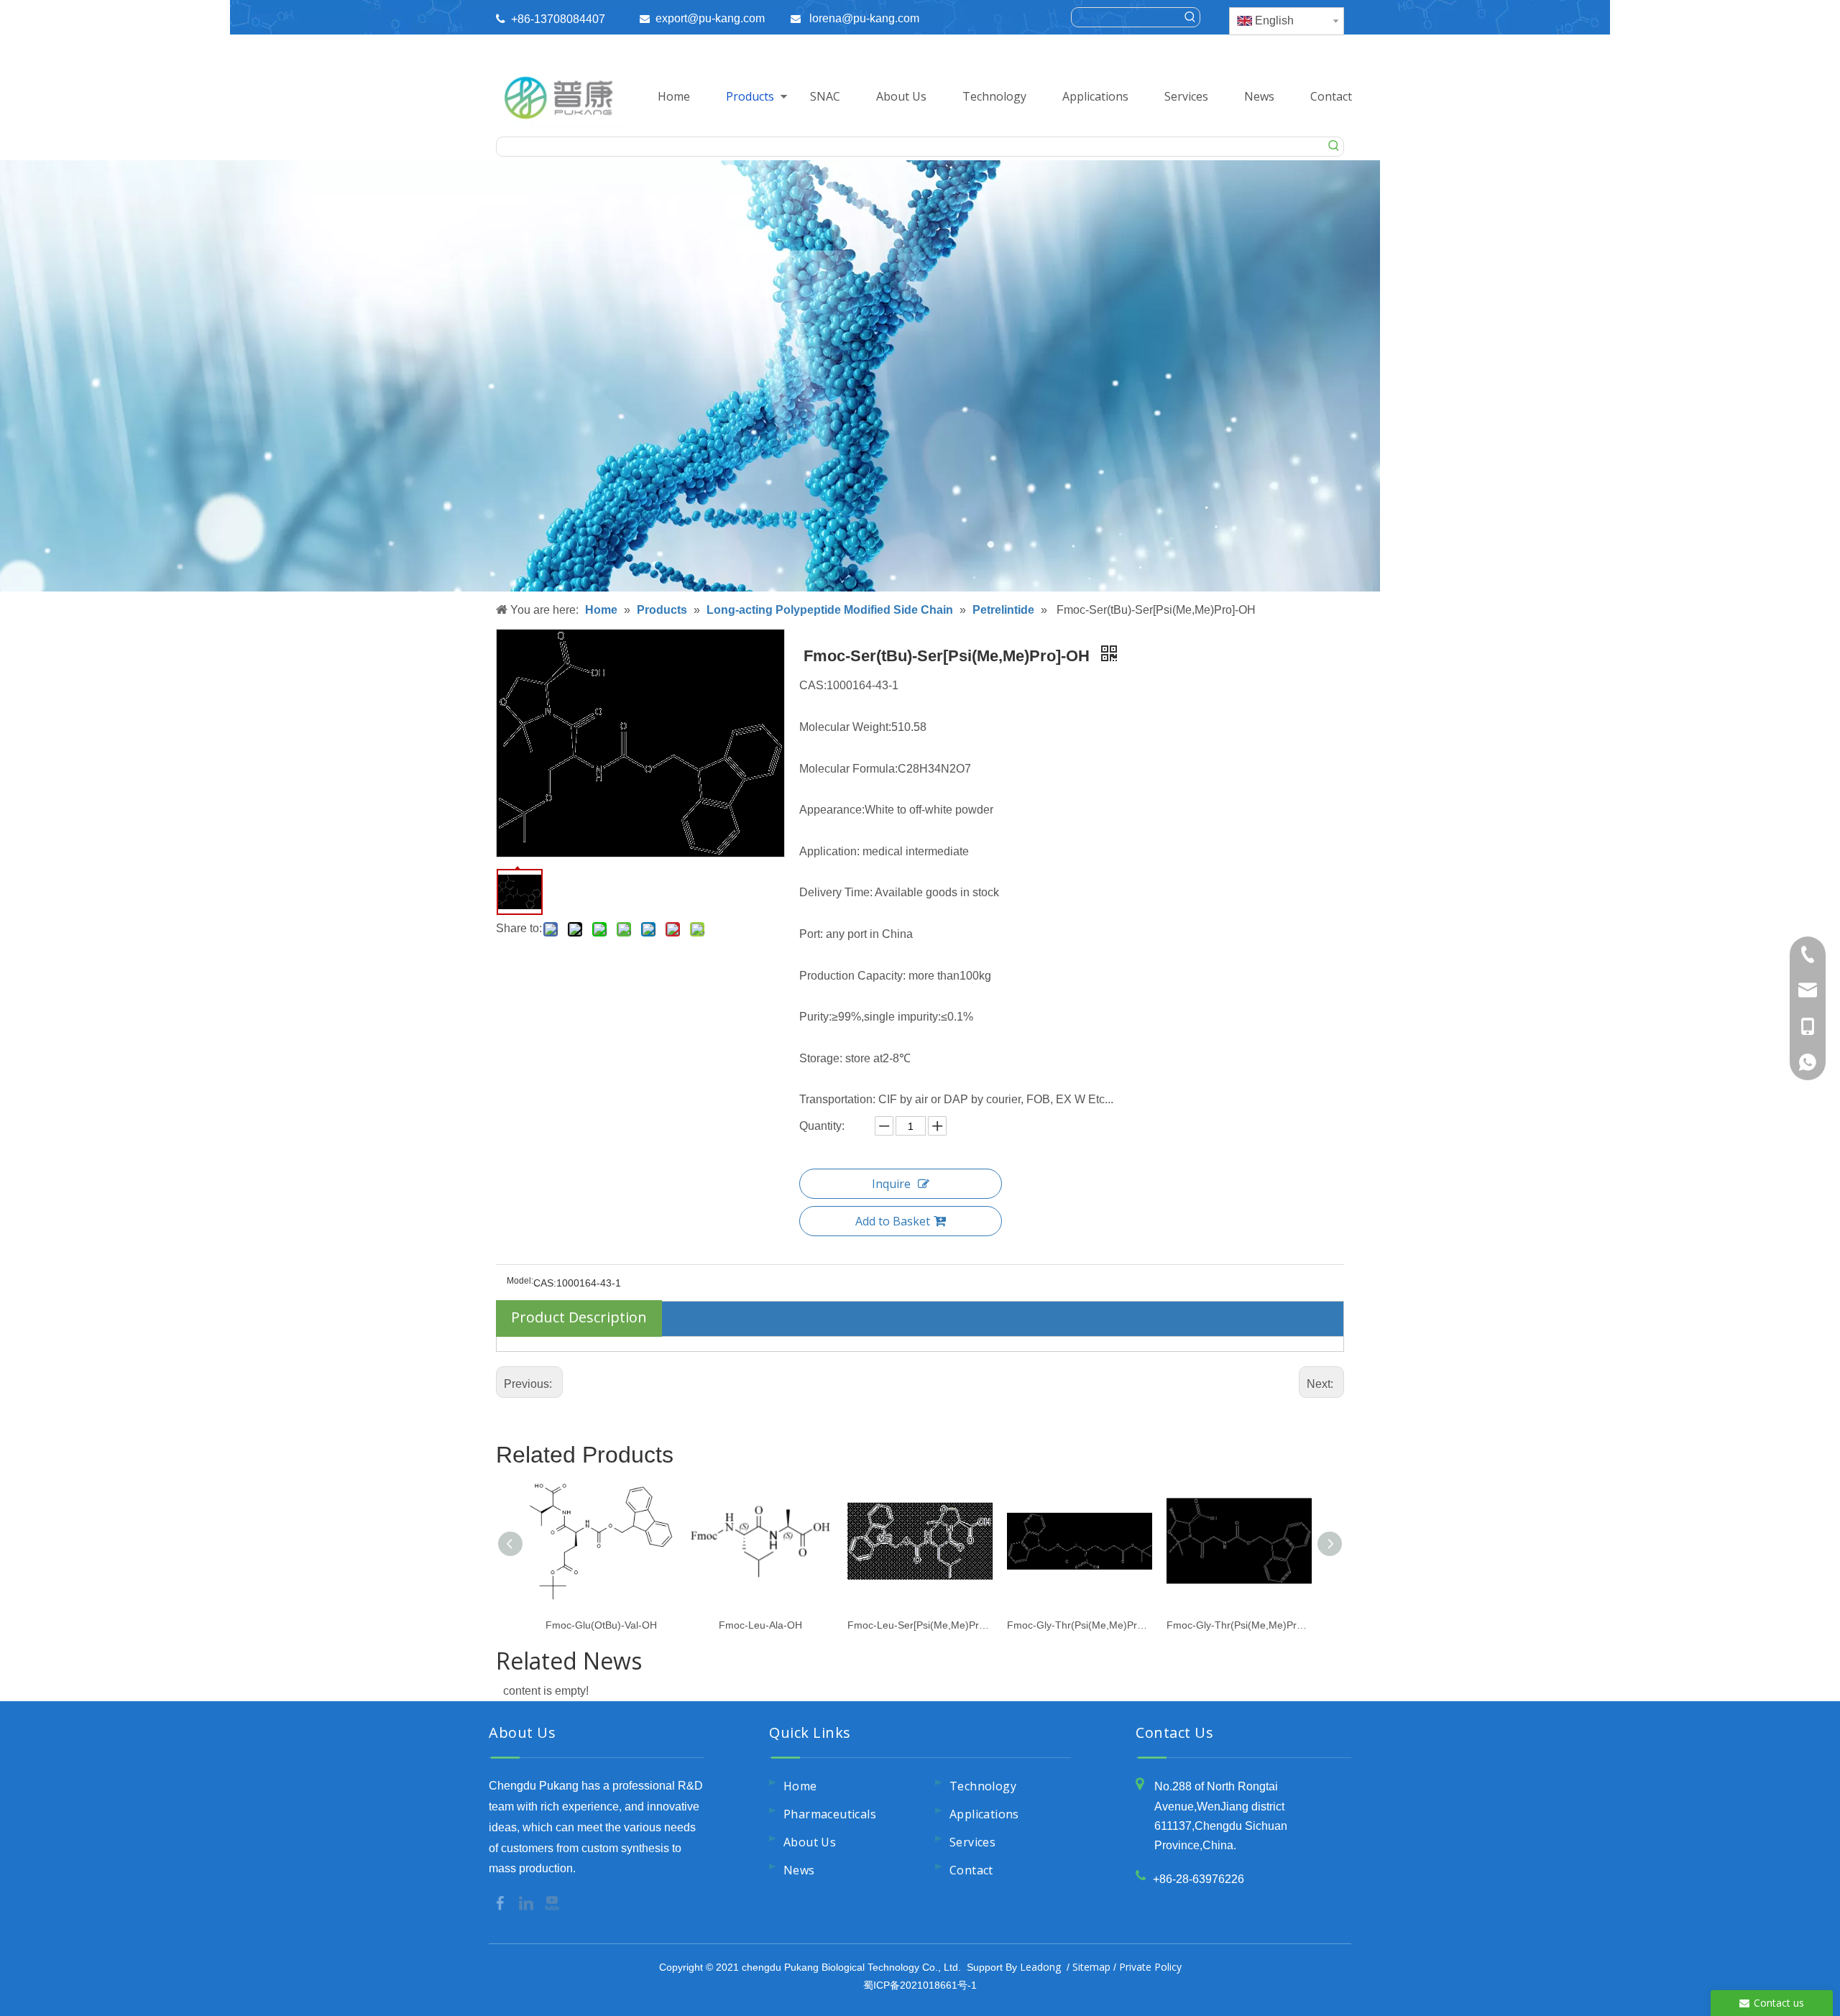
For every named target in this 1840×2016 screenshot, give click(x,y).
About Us (901, 96)
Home (674, 96)
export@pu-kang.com (710, 18)
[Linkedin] (528, 1902)
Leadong (1040, 1967)
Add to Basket (893, 1221)
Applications (1095, 96)
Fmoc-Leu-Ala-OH (760, 1625)
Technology (994, 96)
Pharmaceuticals (830, 1814)
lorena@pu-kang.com (864, 18)
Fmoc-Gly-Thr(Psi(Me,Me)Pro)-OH (1080, 1625)
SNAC (825, 96)
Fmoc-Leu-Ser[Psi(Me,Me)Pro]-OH (920, 1625)
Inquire (891, 1184)
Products (750, 96)
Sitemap (1091, 1967)
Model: (520, 1281)
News (1259, 96)
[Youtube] (552, 1902)
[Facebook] (502, 1902)
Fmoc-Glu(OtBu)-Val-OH (601, 1625)
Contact (1331, 96)
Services (1186, 96)
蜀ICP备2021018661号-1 (920, 1985)
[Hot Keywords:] (1190, 17)
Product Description (579, 1317)
